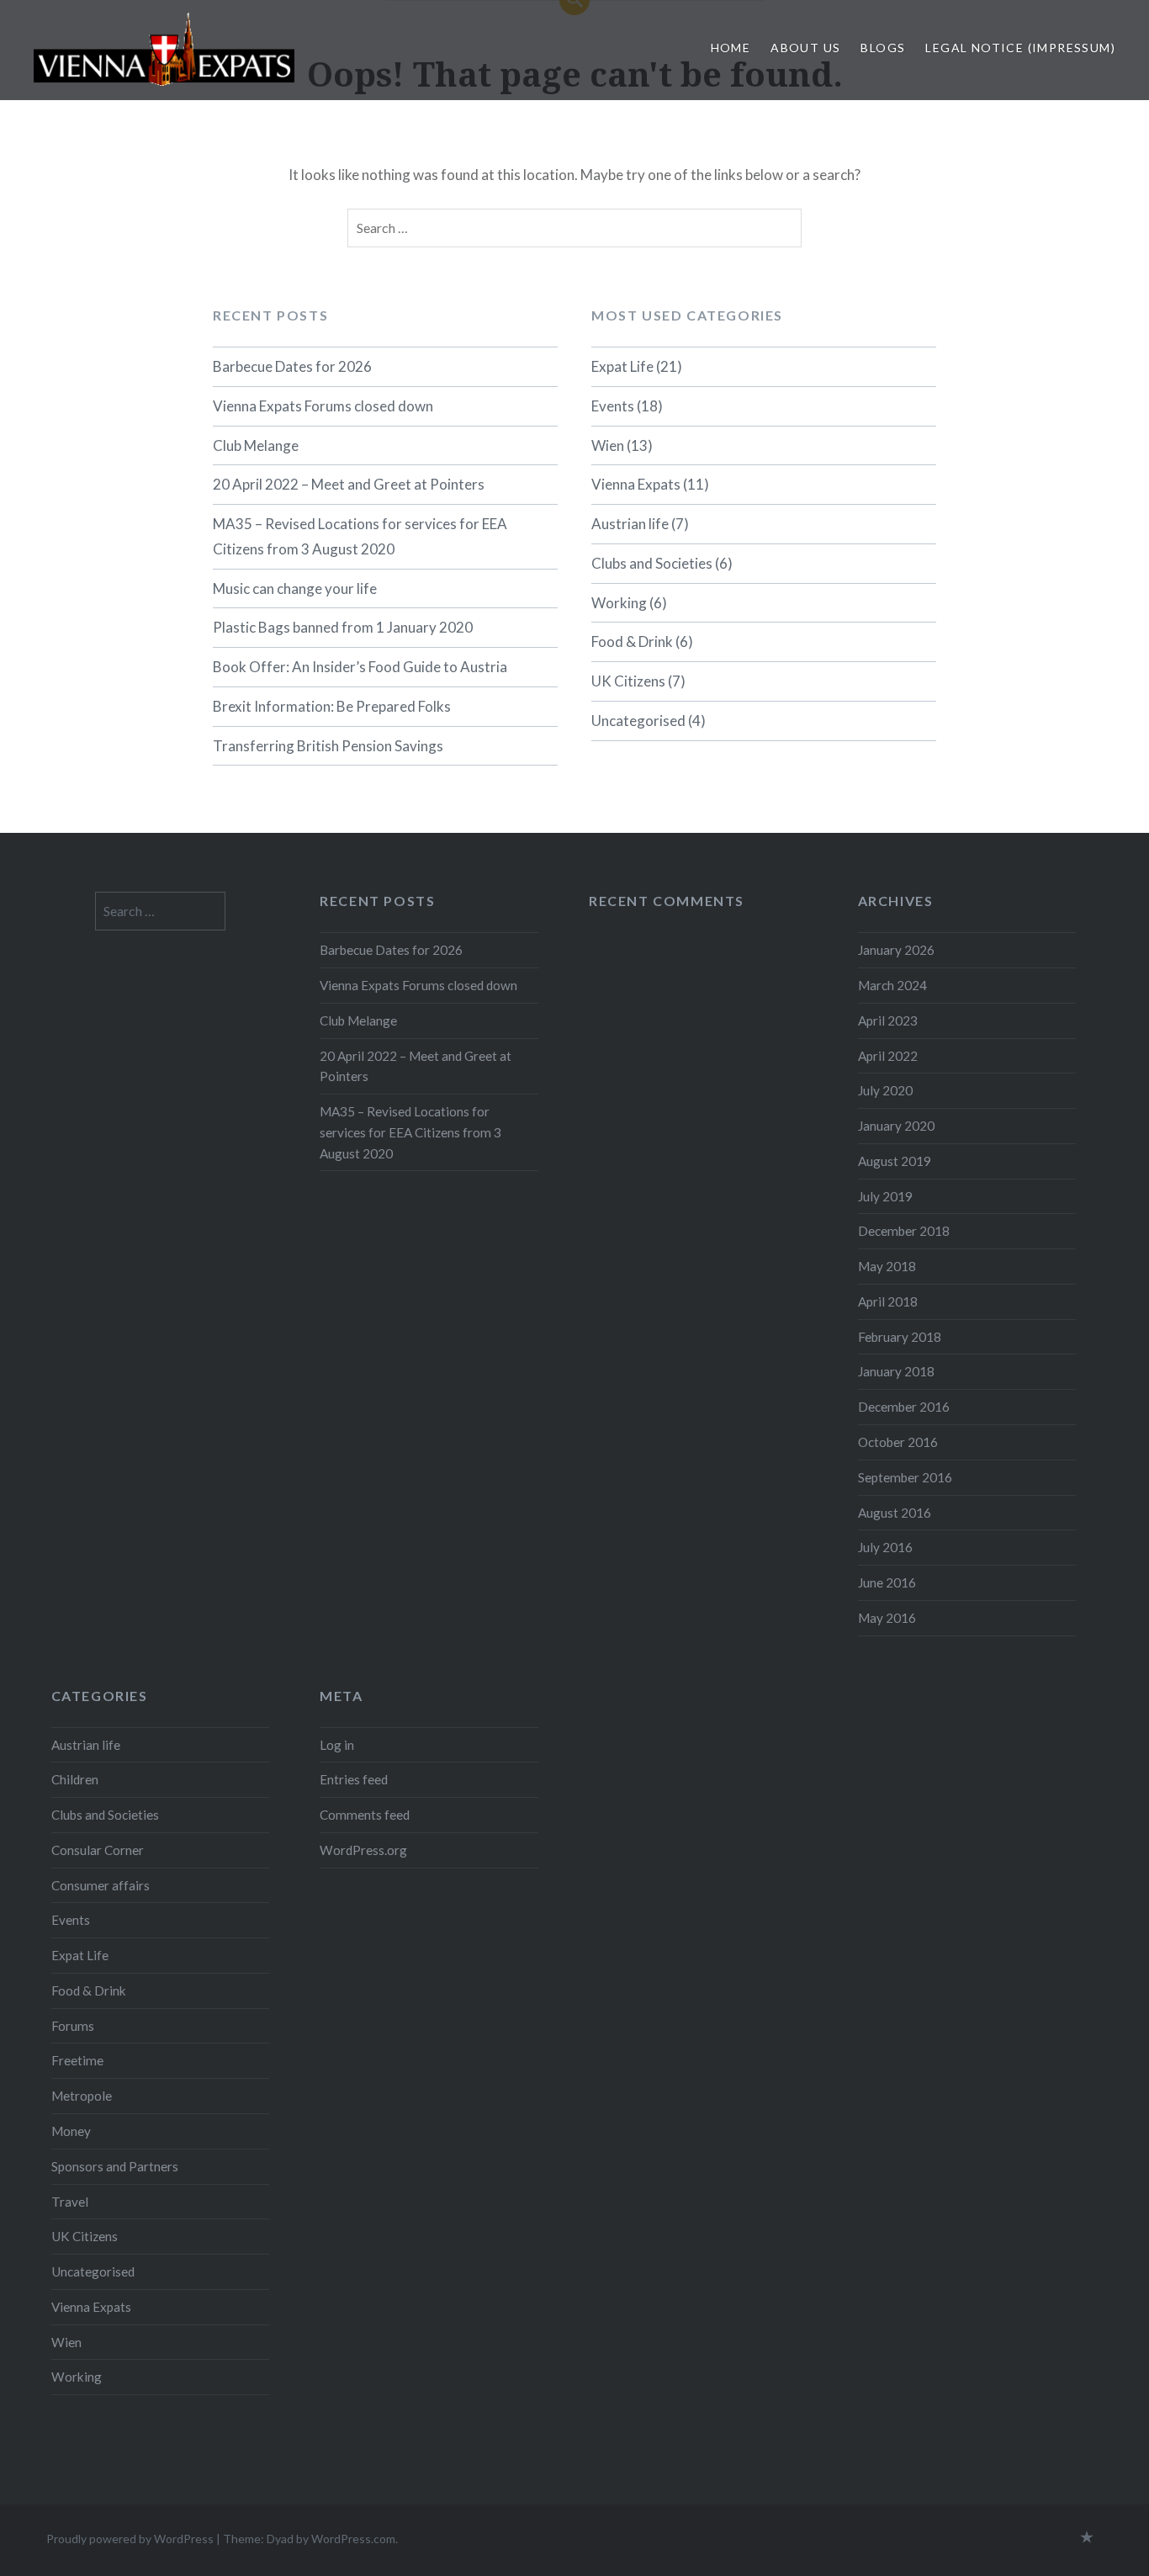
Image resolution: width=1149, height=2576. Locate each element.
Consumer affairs (101, 1885)
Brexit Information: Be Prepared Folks (332, 706)
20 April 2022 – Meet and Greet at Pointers (349, 484)
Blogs (883, 48)
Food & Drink (632, 641)
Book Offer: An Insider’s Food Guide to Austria (360, 667)
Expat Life (622, 366)
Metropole (82, 2096)
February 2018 (900, 1337)
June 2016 (887, 1582)
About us (805, 48)
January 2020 (896, 1126)
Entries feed (354, 1779)
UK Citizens (628, 681)
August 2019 (895, 1161)
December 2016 (904, 1407)
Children (75, 1779)
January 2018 (896, 1371)
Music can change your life (295, 588)
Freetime (77, 2060)
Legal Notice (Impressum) (1020, 48)
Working (619, 603)
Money (71, 2131)
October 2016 (898, 1442)
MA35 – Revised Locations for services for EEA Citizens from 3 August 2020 (360, 536)
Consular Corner (98, 1850)
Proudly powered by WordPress (130, 2539)
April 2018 (888, 1301)
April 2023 (888, 1020)
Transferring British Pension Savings (328, 746)
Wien (608, 445)
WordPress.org (363, 1850)
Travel (70, 2202)
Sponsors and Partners (115, 2166)
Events (613, 406)
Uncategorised (638, 721)
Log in (337, 1745)
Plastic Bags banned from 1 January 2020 (343, 627)
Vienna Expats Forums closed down (323, 406)
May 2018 (887, 1266)
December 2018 (904, 1231)
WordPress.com (353, 2539)
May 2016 (887, 1618)
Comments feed (365, 1815)
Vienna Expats (636, 484)
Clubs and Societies (652, 563)
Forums (73, 2026)
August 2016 (895, 1513)
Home (731, 48)
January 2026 (896, 950)
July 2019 (885, 1196)
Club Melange (256, 445)
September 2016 (905, 1477)
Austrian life (630, 524)
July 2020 (885, 1090)
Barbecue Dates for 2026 (292, 366)
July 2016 (885, 1547)
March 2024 (892, 985)
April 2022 (888, 1056)
